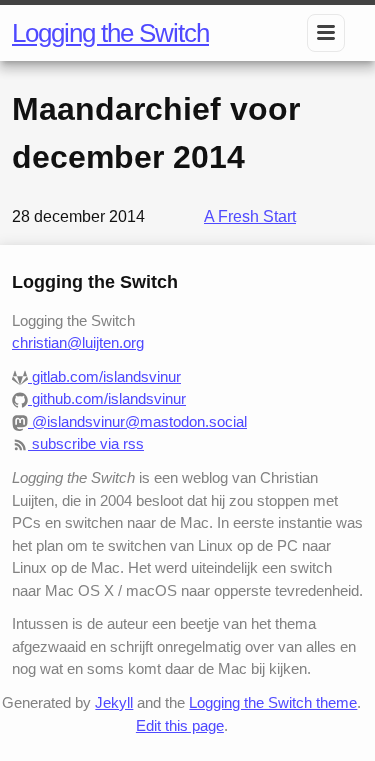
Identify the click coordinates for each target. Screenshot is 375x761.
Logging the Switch (110, 33)
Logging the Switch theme (273, 702)
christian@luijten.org (78, 342)
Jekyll (114, 702)
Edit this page (180, 725)
